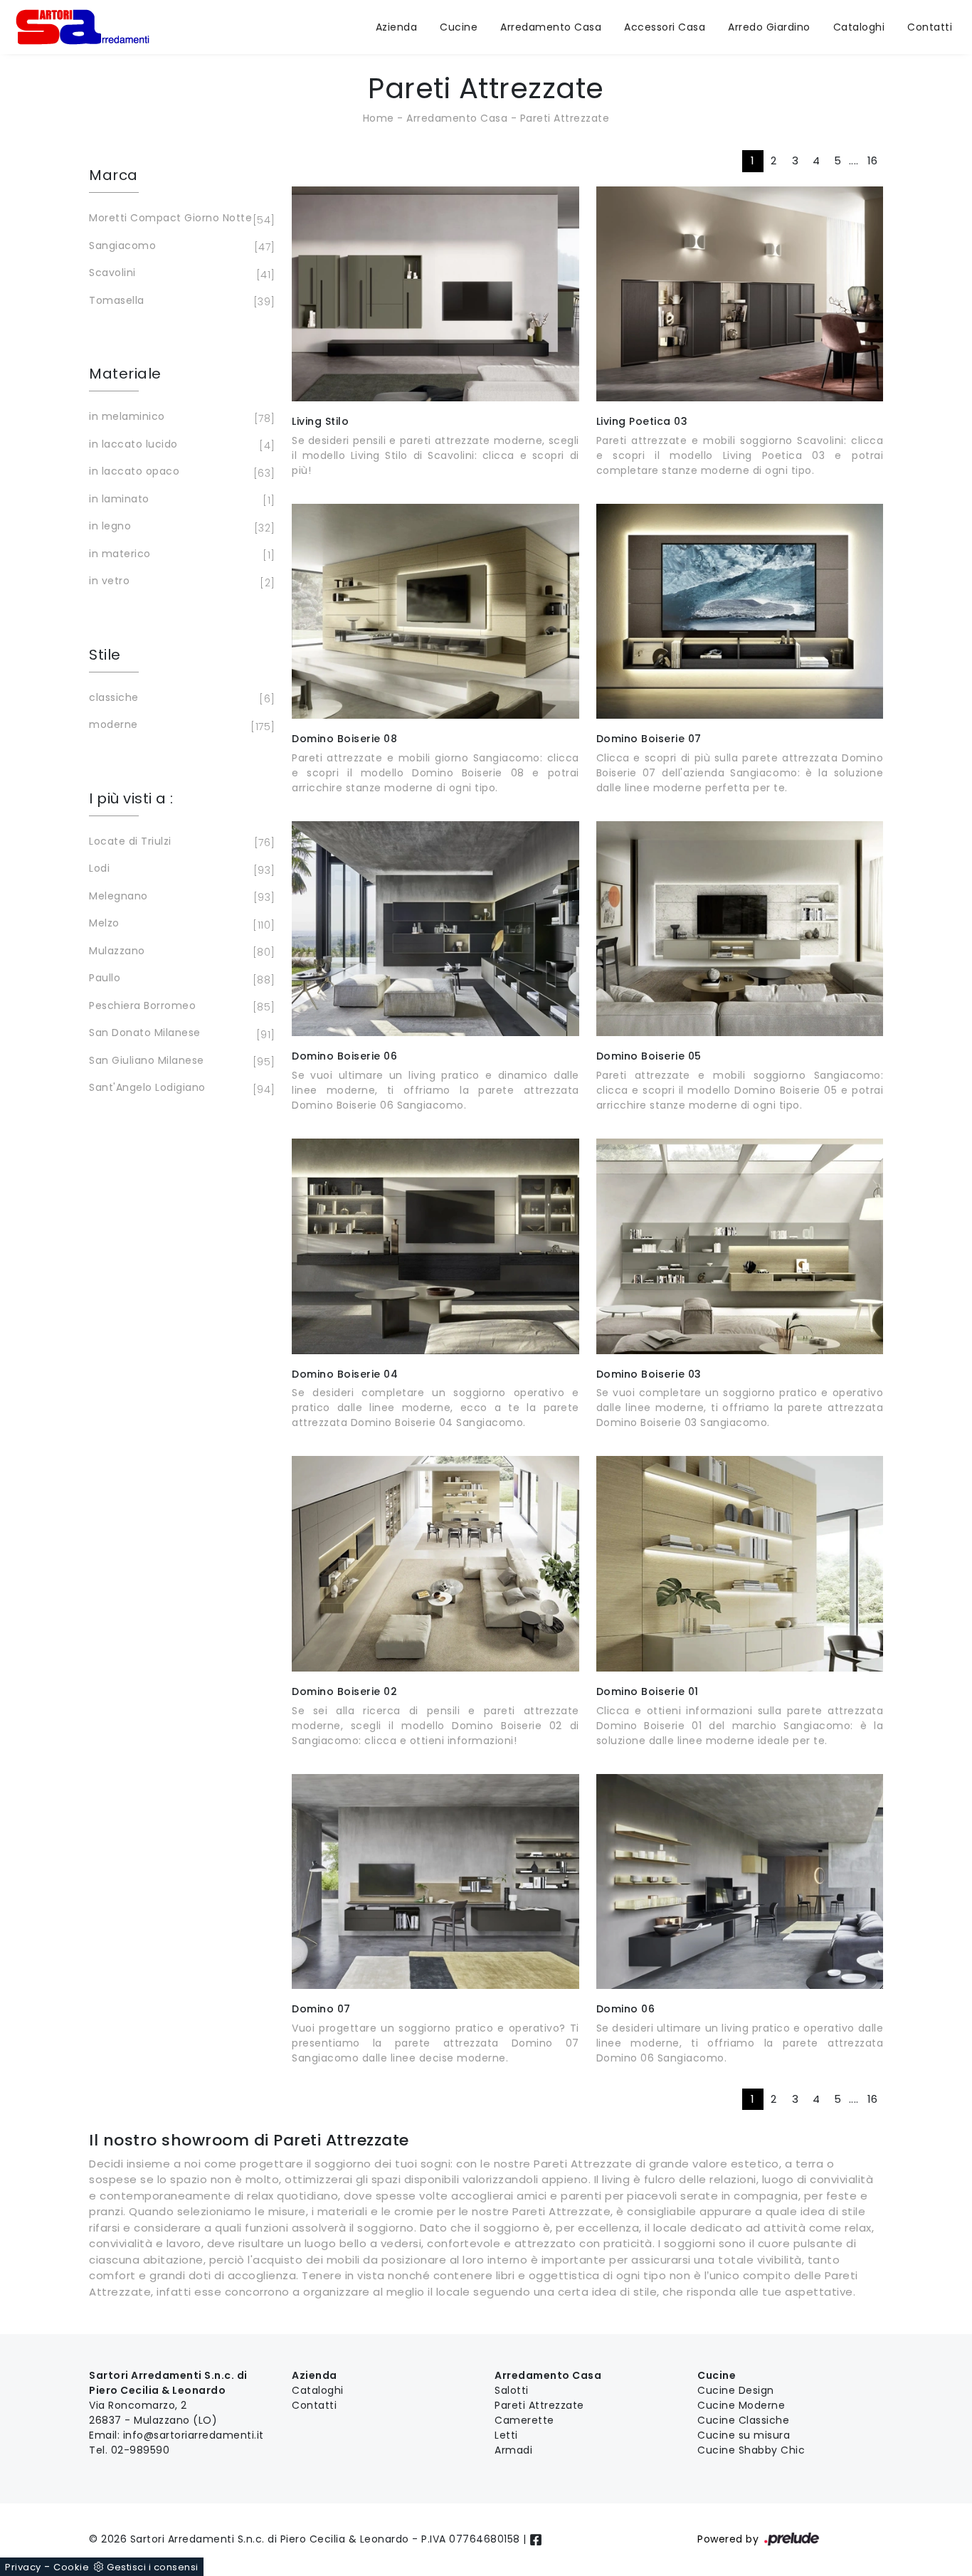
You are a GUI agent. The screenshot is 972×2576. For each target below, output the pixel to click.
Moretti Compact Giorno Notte (180, 219)
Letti (506, 2435)
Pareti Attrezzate (565, 118)
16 (873, 160)
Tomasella (180, 301)
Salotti (512, 2390)
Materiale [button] (125, 374)
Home (379, 118)
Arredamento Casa (551, 27)
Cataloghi (859, 27)
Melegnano (180, 897)
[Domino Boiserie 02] (435, 1563)
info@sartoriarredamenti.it (194, 2435)
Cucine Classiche (743, 2420)
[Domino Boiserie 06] (435, 929)
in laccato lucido (180, 445)
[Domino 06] (740, 1881)
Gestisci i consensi (153, 2567)
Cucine (459, 27)
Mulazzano (180, 952)
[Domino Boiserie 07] (740, 611)
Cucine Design (736, 2390)
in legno (180, 527)
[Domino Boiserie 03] (740, 1246)
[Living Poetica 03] (740, 294)
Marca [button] (113, 175)
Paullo (180, 979)
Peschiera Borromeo (180, 1007)
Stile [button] (105, 655)
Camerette (524, 2420)
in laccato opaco (180, 472)
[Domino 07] (435, 1881)
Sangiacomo (180, 247)
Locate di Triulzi (180, 842)
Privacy (23, 2567)
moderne (180, 725)
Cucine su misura (744, 2435)
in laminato (180, 500)
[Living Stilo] (435, 294)
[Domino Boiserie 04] (435, 1246)
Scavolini (180, 274)
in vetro (180, 582)
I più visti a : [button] (131, 798)
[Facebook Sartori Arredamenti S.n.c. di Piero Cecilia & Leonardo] (536, 2539)
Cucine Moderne (741, 2405)
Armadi (513, 2450)
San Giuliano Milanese (180, 1061)
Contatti (930, 27)
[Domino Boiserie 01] (740, 1563)
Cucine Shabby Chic (751, 2450)
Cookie (71, 2567)
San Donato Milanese (180, 1034)
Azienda (397, 27)
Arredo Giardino (769, 27)
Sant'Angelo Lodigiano (180, 1088)
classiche (180, 698)
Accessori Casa (665, 27)
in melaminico (180, 417)
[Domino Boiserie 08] (435, 611)
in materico (180, 555)
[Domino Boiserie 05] (740, 929)
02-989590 (141, 2450)
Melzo (180, 924)
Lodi (180, 869)
